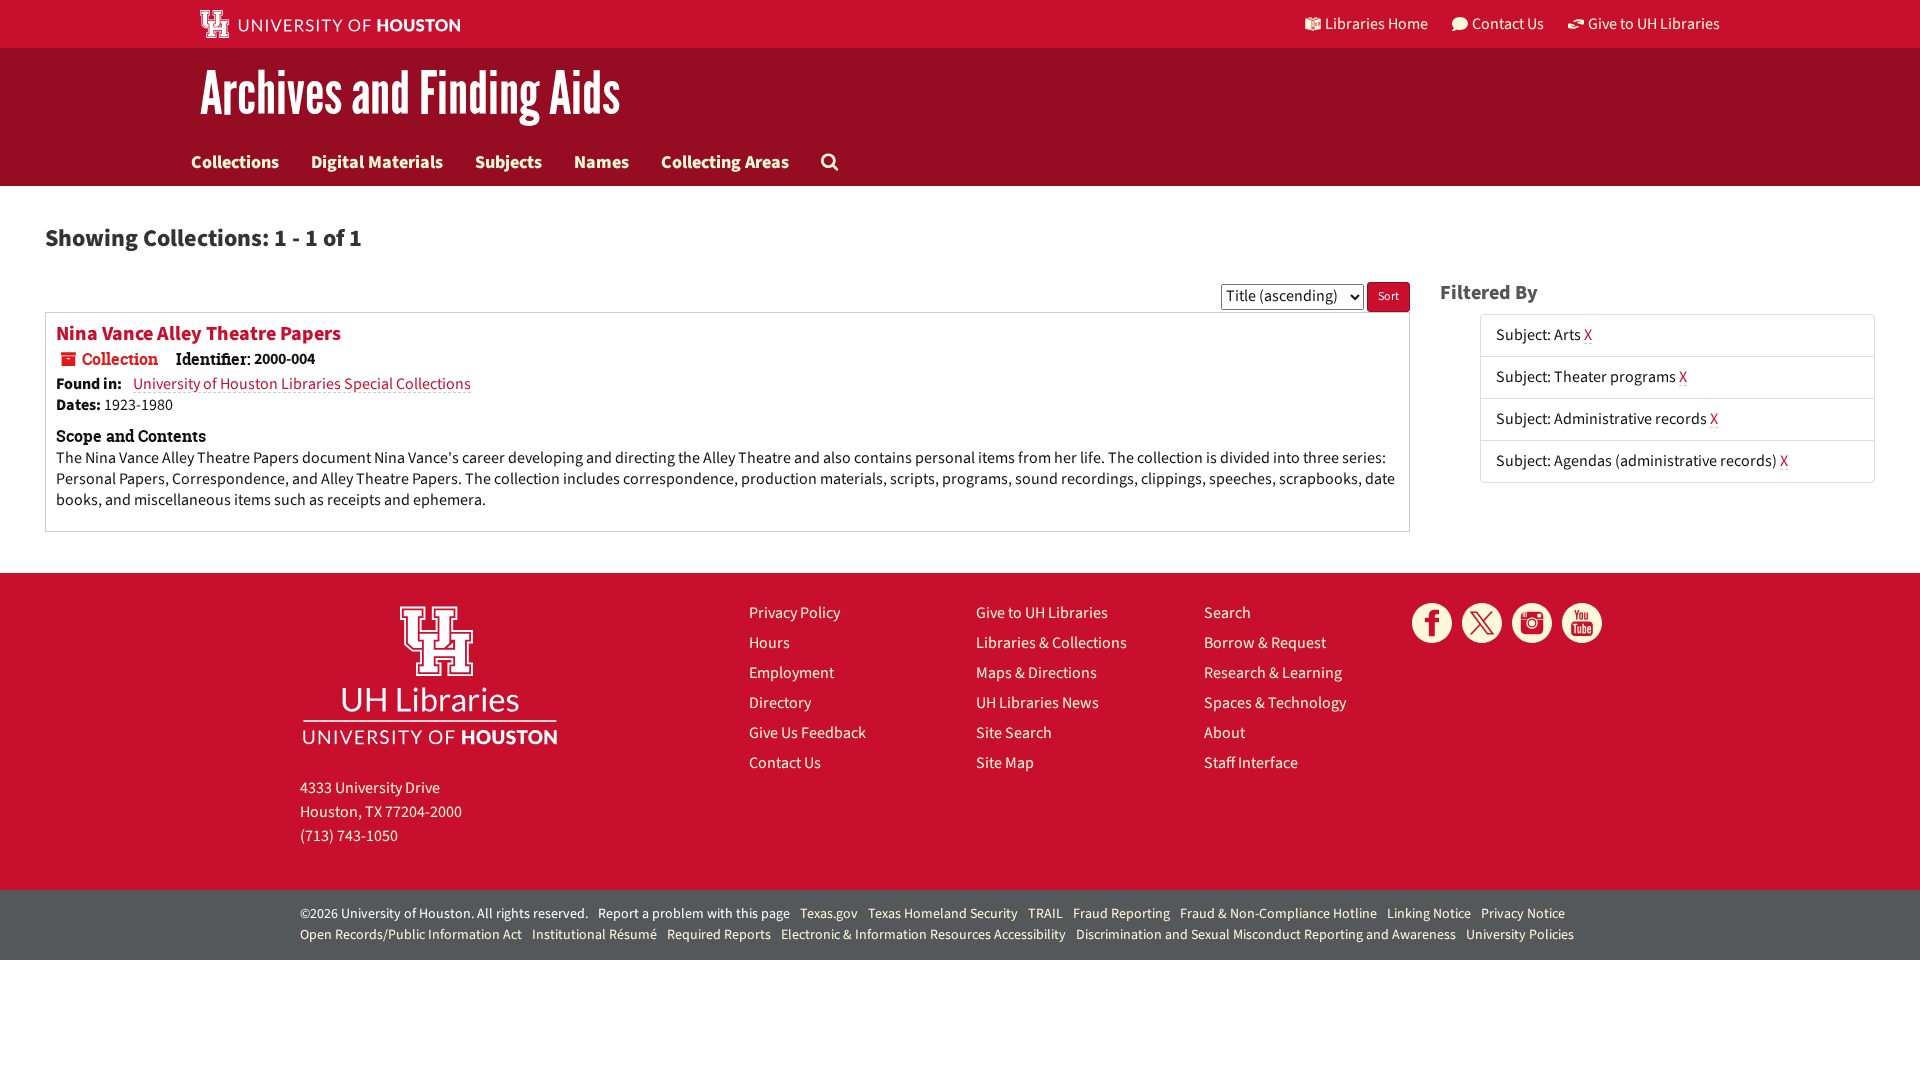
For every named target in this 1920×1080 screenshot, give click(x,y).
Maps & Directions (1036, 673)
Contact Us (785, 763)
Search (1227, 613)
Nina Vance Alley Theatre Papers (198, 334)
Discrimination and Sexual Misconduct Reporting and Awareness (1266, 935)
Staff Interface (1251, 763)
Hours (769, 643)
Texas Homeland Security (943, 914)
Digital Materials (377, 162)
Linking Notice (1429, 914)
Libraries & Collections (1051, 643)
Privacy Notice (1523, 914)
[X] (1482, 623)
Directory (780, 703)
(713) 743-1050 (349, 836)
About (1224, 733)
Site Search (1014, 733)
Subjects (508, 162)
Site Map (1005, 763)
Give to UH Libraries (1042, 613)
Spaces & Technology (1275, 703)
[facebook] (1432, 623)
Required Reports (719, 935)
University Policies (1520, 935)
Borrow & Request (1265, 643)
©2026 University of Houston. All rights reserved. (444, 914)
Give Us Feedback (807, 733)
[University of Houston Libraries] (430, 674)
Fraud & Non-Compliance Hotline (1278, 914)
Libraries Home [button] (1376, 24)
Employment (791, 673)
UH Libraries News (1037, 703)
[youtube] (1582, 623)
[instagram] (1532, 623)
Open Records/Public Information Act (411, 935)
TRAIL (1045, 914)
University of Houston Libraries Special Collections (302, 384)
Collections (235, 162)
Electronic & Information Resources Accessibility (923, 935)
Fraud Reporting (1121, 914)
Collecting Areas (725, 162)
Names (601, 162)
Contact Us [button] (1508, 24)
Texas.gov (829, 914)
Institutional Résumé (594, 935)
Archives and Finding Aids (410, 94)
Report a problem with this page (694, 914)
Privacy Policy (794, 613)
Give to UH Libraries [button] (1654, 24)
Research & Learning (1273, 673)
